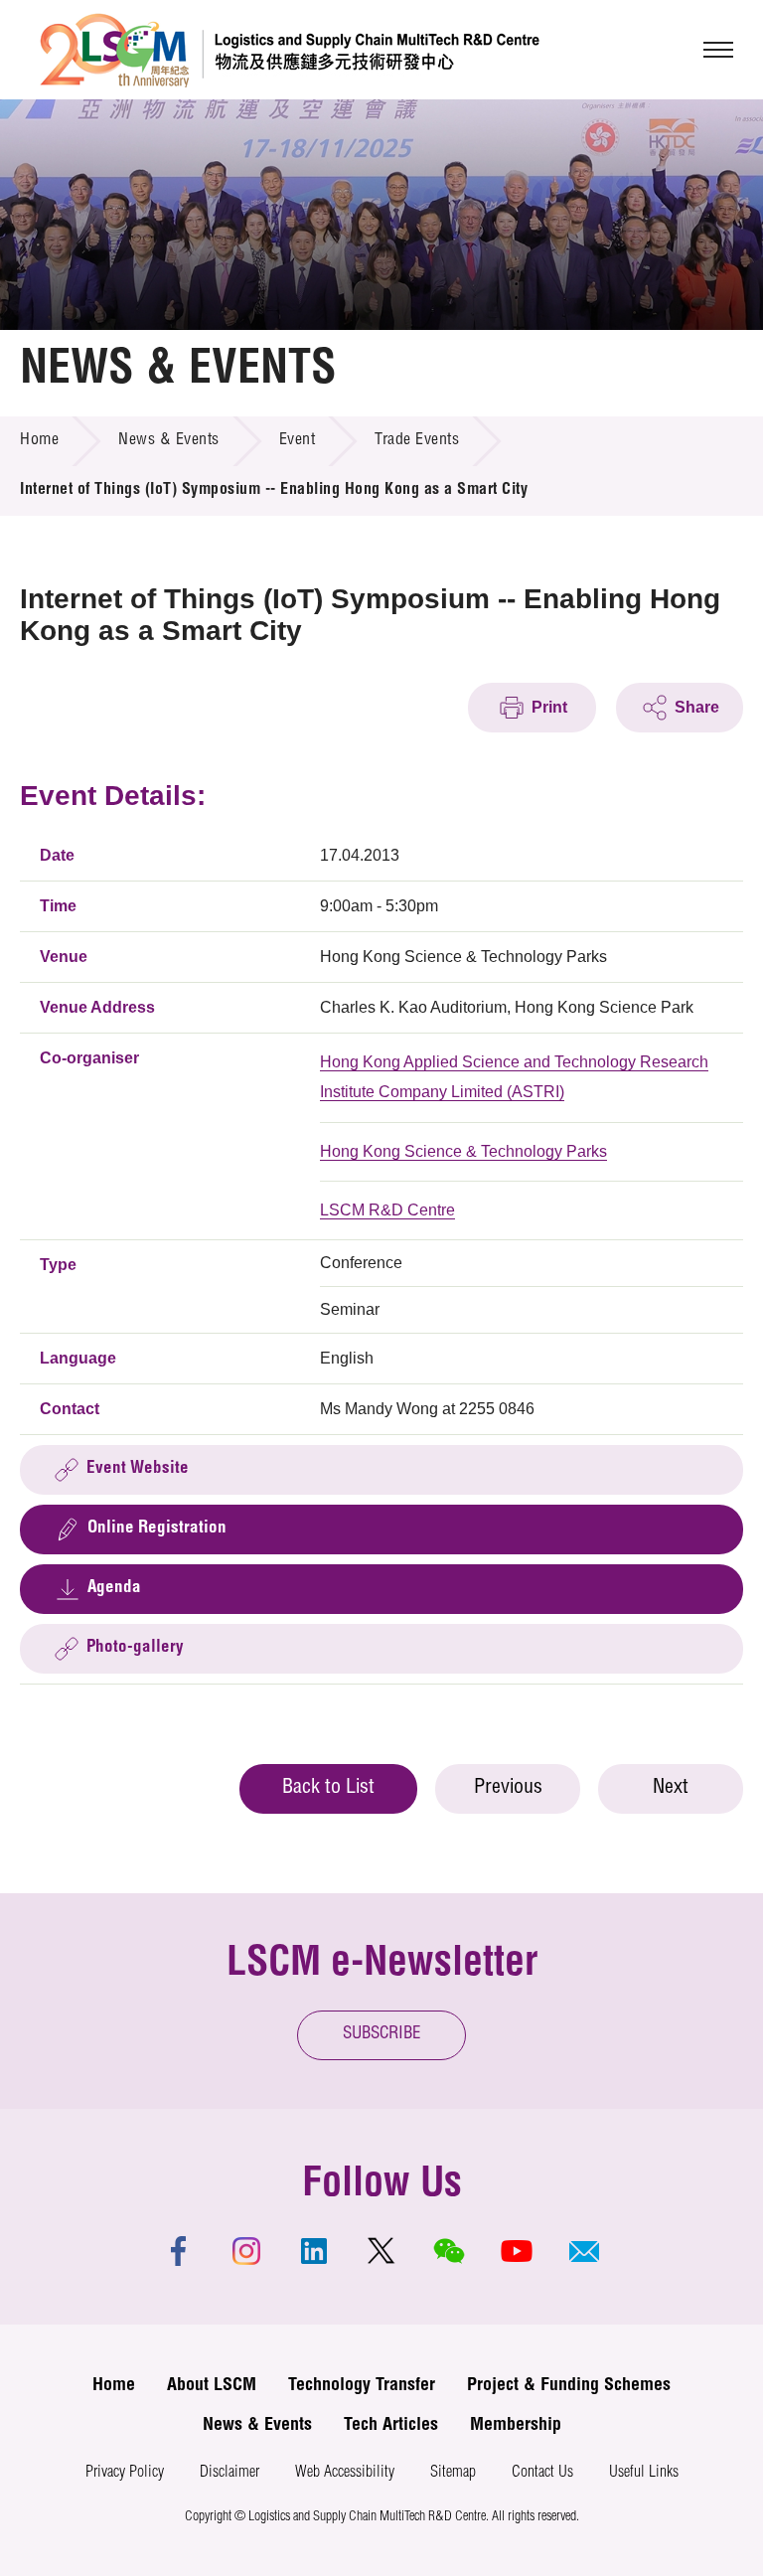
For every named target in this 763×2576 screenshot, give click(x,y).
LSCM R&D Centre (387, 1210)
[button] (584, 2251)
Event (298, 441)
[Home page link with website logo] (290, 50)
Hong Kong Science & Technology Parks (463, 1151)
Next (671, 1789)
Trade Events (417, 441)
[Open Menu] (718, 50)
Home (39, 441)
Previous (508, 1789)
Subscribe (382, 2035)
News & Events (169, 441)
